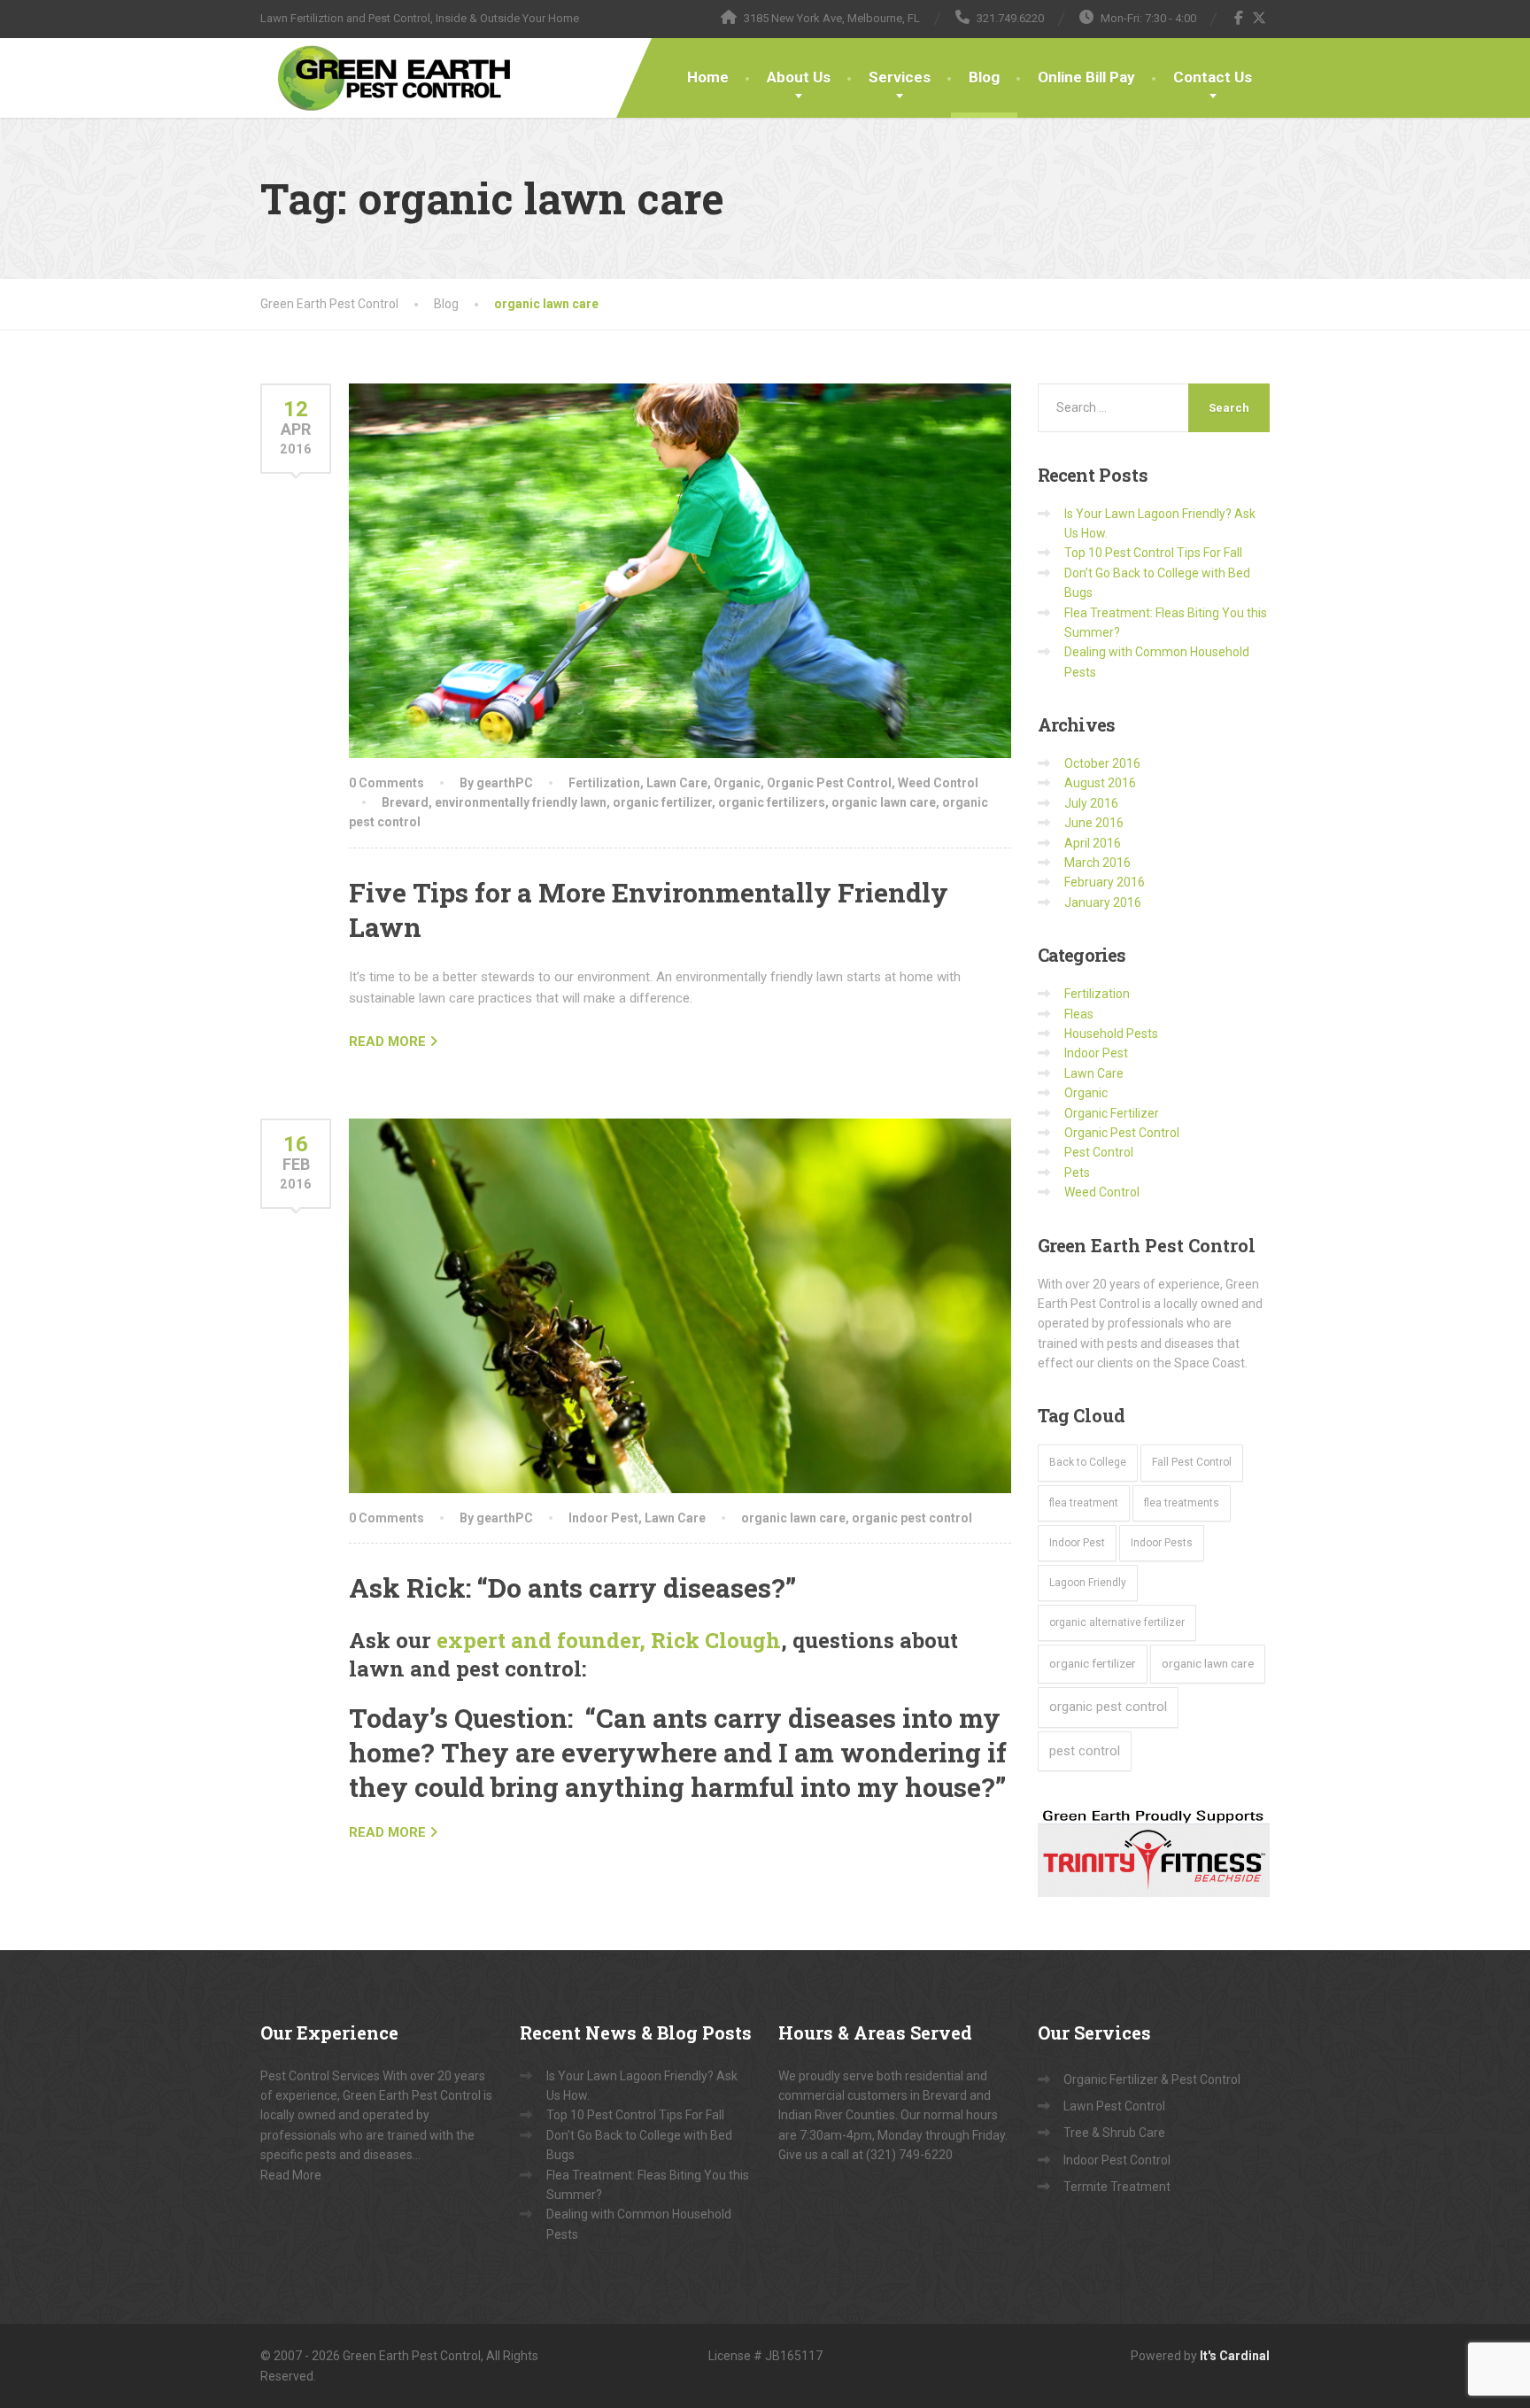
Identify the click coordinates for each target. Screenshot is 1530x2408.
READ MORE (387, 1041)
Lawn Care (677, 783)
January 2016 (1103, 902)
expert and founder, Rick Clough (609, 1640)
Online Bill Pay (1086, 77)
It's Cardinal (1235, 2356)
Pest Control (1099, 1152)
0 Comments (386, 783)
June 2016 (1094, 823)
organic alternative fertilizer (1117, 1622)
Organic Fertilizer (1112, 1113)
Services (900, 77)
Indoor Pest (603, 1518)
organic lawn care (884, 802)
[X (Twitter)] (1260, 18)
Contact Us (1213, 77)
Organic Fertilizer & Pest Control (1152, 2079)
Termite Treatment (1117, 2187)
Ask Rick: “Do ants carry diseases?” (572, 1587)
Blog (984, 77)
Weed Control (938, 783)
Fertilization (604, 783)
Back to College (1088, 1462)
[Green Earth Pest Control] (395, 78)
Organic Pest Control (829, 783)
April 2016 (1093, 843)
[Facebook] (1239, 18)
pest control (1085, 1751)
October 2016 (1102, 763)
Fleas (1079, 1014)
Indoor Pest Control (1117, 2160)
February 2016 (1105, 882)
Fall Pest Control (1192, 1462)
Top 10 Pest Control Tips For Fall (1153, 553)
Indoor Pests (1162, 1543)
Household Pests (1111, 1034)
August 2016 (1100, 783)
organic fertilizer (662, 802)
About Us (799, 77)
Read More (291, 2175)
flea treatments (1182, 1503)
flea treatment (1084, 1503)
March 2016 (1097, 863)
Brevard (405, 802)
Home (708, 77)
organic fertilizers (772, 802)
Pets (1077, 1173)
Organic (737, 783)
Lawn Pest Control (1114, 2106)
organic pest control (912, 1518)
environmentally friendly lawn (521, 802)
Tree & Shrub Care (1114, 2133)
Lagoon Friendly (1088, 1583)
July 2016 (1091, 803)
